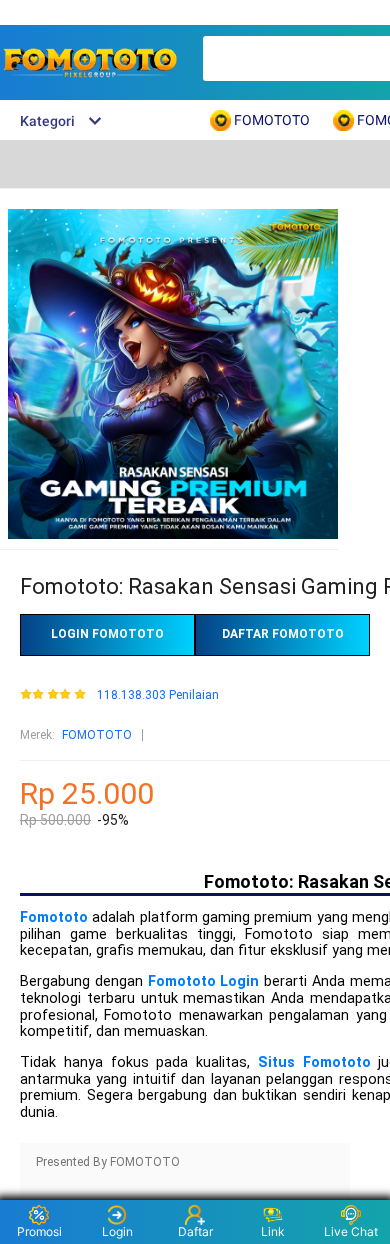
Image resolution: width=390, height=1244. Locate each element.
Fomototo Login (204, 981)
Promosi (39, 1231)
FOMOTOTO (97, 735)
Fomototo (54, 917)
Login (117, 1231)
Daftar (195, 1231)
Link (273, 1231)
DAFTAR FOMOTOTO (283, 634)
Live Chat (351, 1231)
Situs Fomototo (314, 1062)
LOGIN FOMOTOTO (107, 634)
